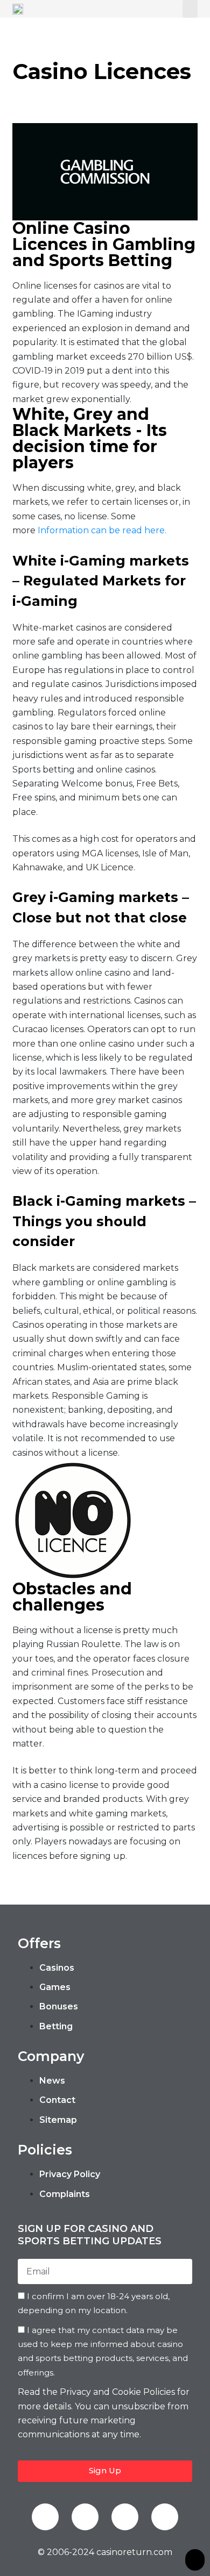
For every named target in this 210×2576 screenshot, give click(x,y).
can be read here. (128, 530)
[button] (190, 9)
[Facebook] (45, 2517)
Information (63, 530)
